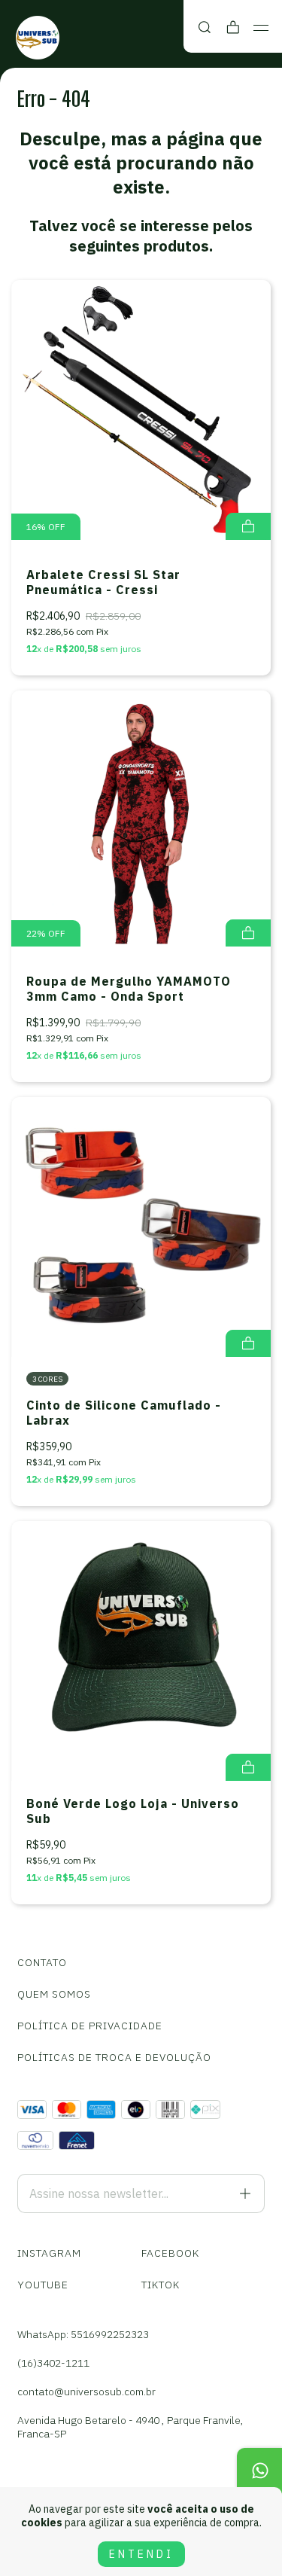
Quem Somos (54, 1994)
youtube (43, 2285)
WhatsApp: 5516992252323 (83, 2334)
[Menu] (261, 28)
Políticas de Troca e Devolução (114, 2057)
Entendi (141, 2554)
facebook (170, 2253)
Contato (42, 1962)
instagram (49, 2253)
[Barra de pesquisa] (205, 27)
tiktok (161, 2285)
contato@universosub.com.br (86, 2392)
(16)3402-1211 (53, 2363)
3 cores (47, 1379)
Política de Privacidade (90, 2026)
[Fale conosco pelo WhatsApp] (259, 2471)
